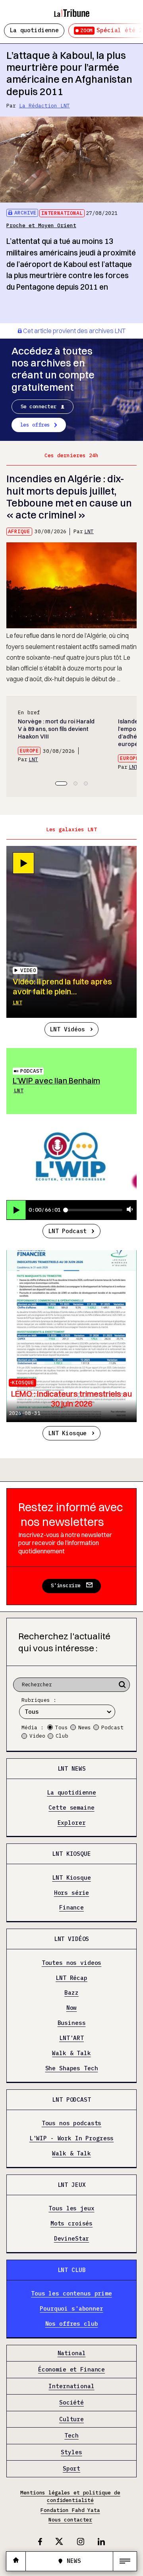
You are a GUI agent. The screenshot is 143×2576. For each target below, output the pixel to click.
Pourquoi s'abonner (71, 2309)
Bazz (71, 1993)
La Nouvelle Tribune (71, 10)
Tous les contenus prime (71, 2294)
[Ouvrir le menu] (125, 2561)
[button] (61, 783)
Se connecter (39, 406)
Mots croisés (71, 2224)
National (72, 2353)
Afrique (19, 531)
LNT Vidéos (67, 1029)
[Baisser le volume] (130, 1210)
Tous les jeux (71, 2209)
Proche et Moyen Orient (41, 225)
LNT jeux (72, 2185)
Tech (71, 2436)
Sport (71, 2469)
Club (62, 1736)
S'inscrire (66, 1585)
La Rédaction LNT (44, 106)
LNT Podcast (67, 1231)
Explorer (72, 1823)
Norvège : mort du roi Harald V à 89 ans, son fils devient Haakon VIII (56, 729)
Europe (29, 751)
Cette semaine (71, 1807)
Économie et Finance (71, 2370)
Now (72, 2008)
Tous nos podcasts (72, 2123)
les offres (35, 425)
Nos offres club (72, 2324)
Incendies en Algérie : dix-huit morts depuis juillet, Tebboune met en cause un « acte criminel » (69, 497)
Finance (71, 1908)
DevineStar (72, 2239)
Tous (62, 1727)
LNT (89, 531)
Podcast (31, 1071)
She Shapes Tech (72, 2068)
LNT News (72, 1768)
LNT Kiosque (67, 1433)
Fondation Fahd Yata (70, 2510)
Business (72, 2023)
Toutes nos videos (72, 1963)
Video (37, 1736)
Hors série (72, 1893)
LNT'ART (71, 2038)
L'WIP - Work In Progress (72, 2139)
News (85, 1727)
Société (71, 2403)
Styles (71, 2452)
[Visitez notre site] (16, 2561)
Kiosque (23, 1383)
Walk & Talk (71, 2053)
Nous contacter (70, 2520)
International (62, 213)
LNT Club (72, 2270)
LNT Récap (71, 1978)
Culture (71, 2419)
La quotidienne (34, 30)
